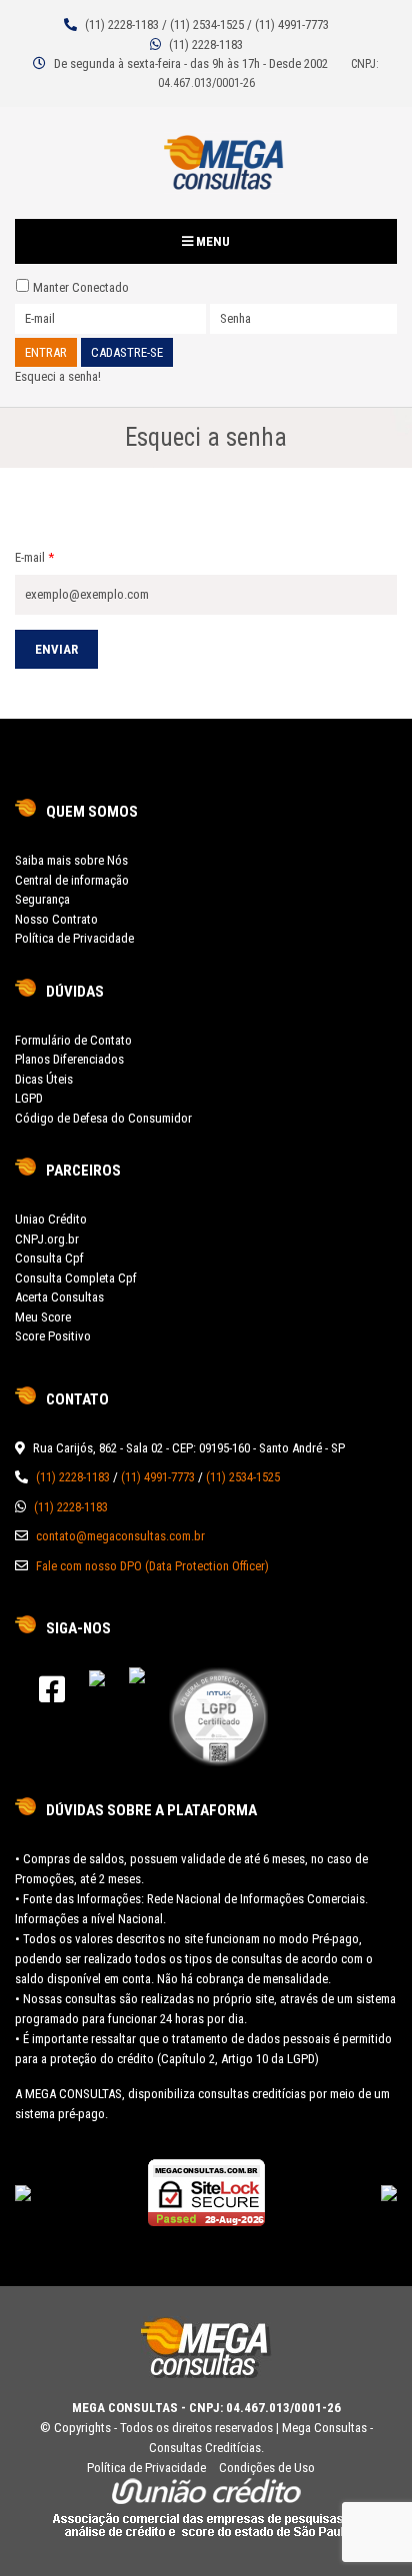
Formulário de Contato (73, 1040)
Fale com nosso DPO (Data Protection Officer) (152, 1566)
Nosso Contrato (56, 919)
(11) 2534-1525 (207, 24)
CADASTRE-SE (127, 352)
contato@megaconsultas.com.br (120, 1536)
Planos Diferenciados (69, 1059)
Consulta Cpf (49, 1258)
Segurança (42, 899)
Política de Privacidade (74, 938)
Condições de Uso (267, 2468)
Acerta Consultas (59, 1297)
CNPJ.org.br (47, 1239)
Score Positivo (53, 1336)
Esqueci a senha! (58, 376)
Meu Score (43, 1317)
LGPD (29, 1098)
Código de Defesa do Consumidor (103, 1118)
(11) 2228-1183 (122, 24)
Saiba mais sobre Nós (71, 860)
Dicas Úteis (44, 1079)
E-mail (34, 557)
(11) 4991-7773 (292, 24)
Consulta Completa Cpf (76, 1278)
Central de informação (72, 880)
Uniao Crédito (51, 1219)
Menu (211, 241)
